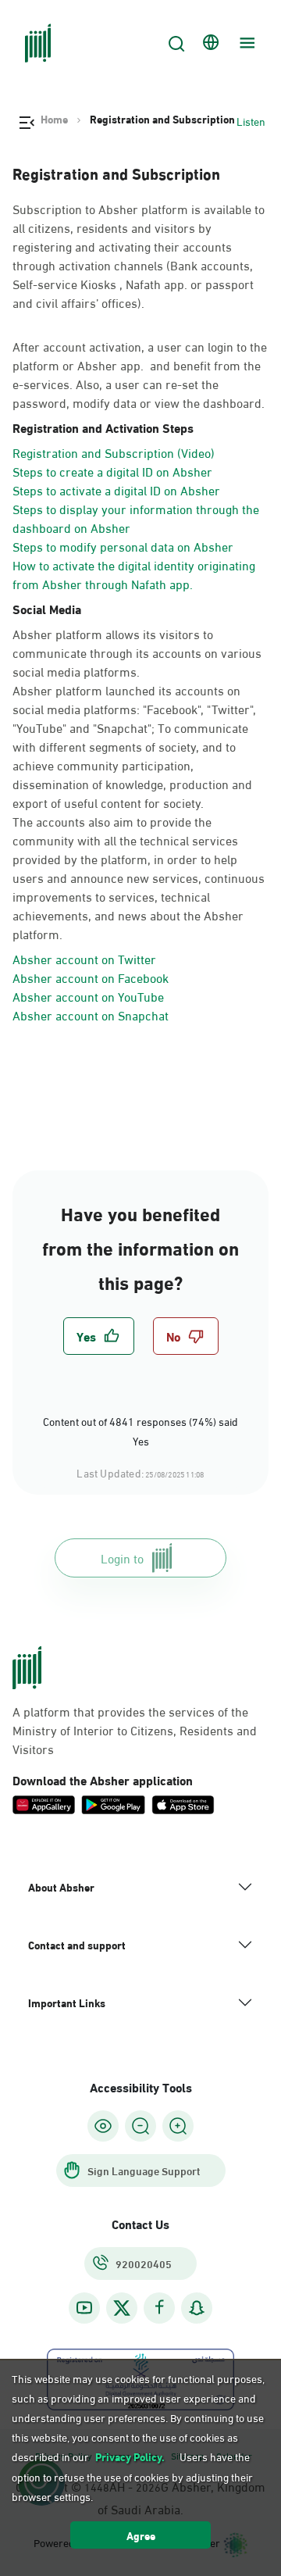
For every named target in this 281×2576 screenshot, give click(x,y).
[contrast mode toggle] (103, 2126)
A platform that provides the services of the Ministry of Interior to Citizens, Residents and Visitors (135, 1730)
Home (54, 119)
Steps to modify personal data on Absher (123, 546)
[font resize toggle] (140, 2126)
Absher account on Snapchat (91, 1015)
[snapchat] (197, 2308)
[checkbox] (99, 1336)
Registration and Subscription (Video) (114, 452)
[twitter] (122, 2308)
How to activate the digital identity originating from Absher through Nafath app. (134, 574)
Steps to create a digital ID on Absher (112, 471)
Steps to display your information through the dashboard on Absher (136, 518)
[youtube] (84, 2308)
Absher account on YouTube (88, 996)
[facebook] (159, 2308)
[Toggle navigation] (245, 43)
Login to (122, 1558)
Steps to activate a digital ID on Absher (116, 489)
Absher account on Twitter (84, 958)
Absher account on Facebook (91, 977)
